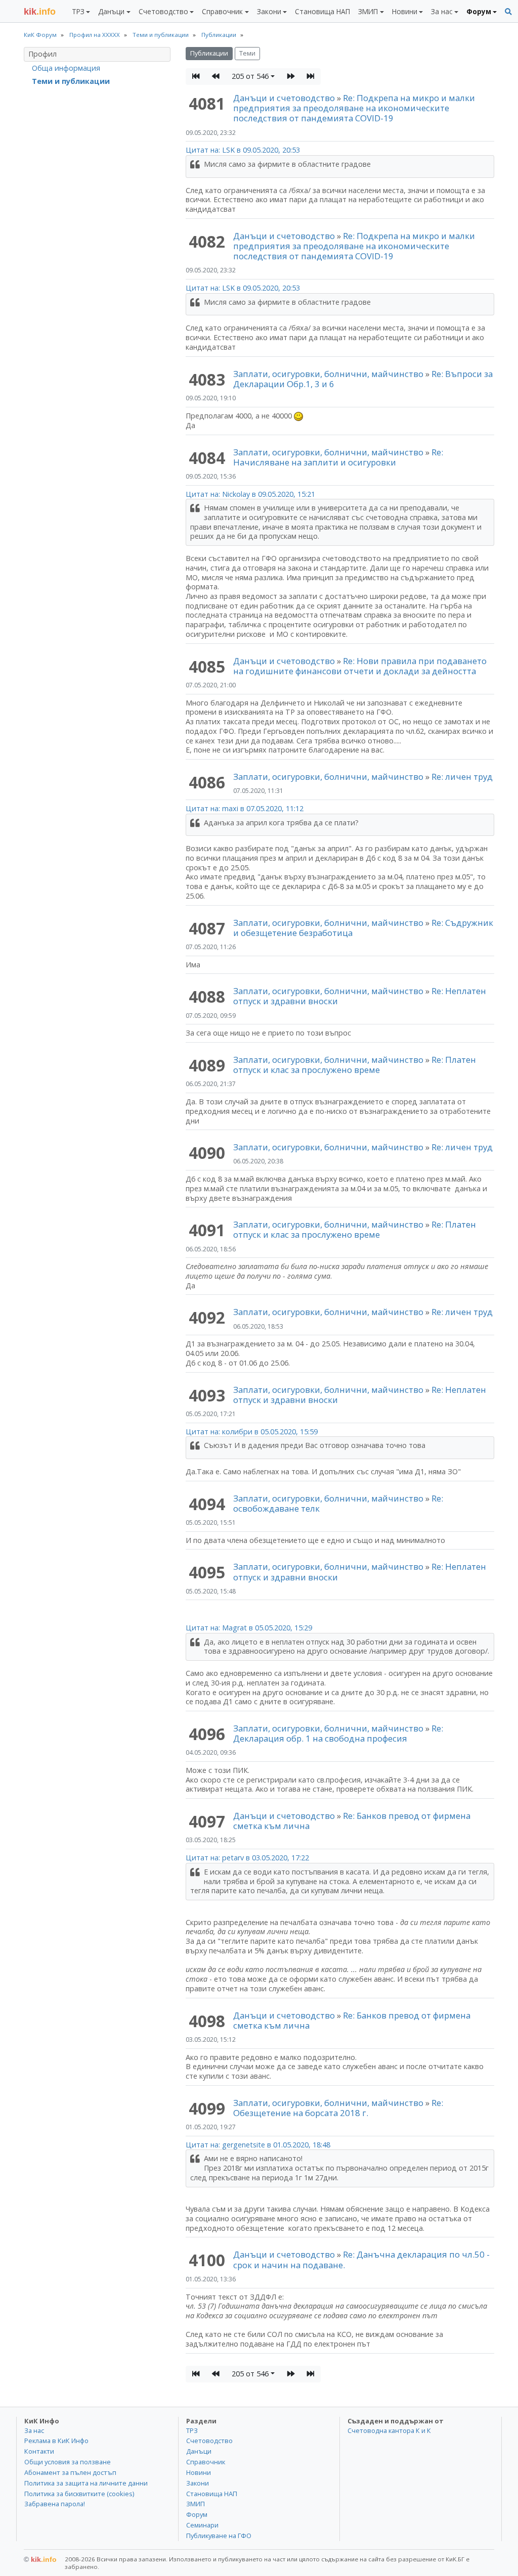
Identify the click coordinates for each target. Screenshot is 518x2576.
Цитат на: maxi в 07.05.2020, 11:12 (245, 808)
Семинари (202, 2525)
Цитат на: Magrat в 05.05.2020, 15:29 (249, 1628)
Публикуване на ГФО (219, 2536)
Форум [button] (479, 11)
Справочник (206, 2462)
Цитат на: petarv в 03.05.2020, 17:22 (247, 1858)
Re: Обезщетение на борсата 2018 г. (338, 2108)
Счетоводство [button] (163, 11)
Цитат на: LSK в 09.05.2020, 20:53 (243, 150)
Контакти (39, 2451)
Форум (197, 2514)
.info (40, 12)
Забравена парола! (55, 2504)
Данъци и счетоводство (284, 98)
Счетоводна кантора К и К (389, 2430)
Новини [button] (405, 11)
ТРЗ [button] (78, 11)
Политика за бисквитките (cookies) (79, 2494)
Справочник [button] (222, 11)
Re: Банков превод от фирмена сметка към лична (352, 1821)
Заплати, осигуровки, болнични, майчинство (329, 374)
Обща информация (66, 68)
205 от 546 (250, 76)
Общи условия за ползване (68, 2462)
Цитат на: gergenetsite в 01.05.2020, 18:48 (258, 2145)
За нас (34, 2430)
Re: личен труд (462, 777)
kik (40, 2559)
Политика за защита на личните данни (86, 2483)
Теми (247, 53)
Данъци (199, 2451)
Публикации (209, 53)
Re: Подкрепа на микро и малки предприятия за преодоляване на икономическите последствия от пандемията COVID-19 (354, 108)
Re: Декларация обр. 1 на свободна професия (338, 1733)
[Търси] (508, 12)
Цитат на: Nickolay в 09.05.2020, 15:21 (250, 494)
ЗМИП (196, 2504)
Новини (199, 2472)
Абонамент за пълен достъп (70, 2472)
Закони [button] (269, 11)
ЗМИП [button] (368, 11)
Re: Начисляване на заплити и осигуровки (338, 457)
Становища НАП (322, 11)
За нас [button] (442, 11)
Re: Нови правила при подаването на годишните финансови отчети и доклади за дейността (360, 666)
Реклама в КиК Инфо (56, 2441)
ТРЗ (192, 2430)
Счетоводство (209, 2441)
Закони (198, 2483)
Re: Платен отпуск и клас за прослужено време (355, 1065)
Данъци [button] (111, 11)
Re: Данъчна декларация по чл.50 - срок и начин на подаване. (361, 2259)
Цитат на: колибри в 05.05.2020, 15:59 (252, 1432)
